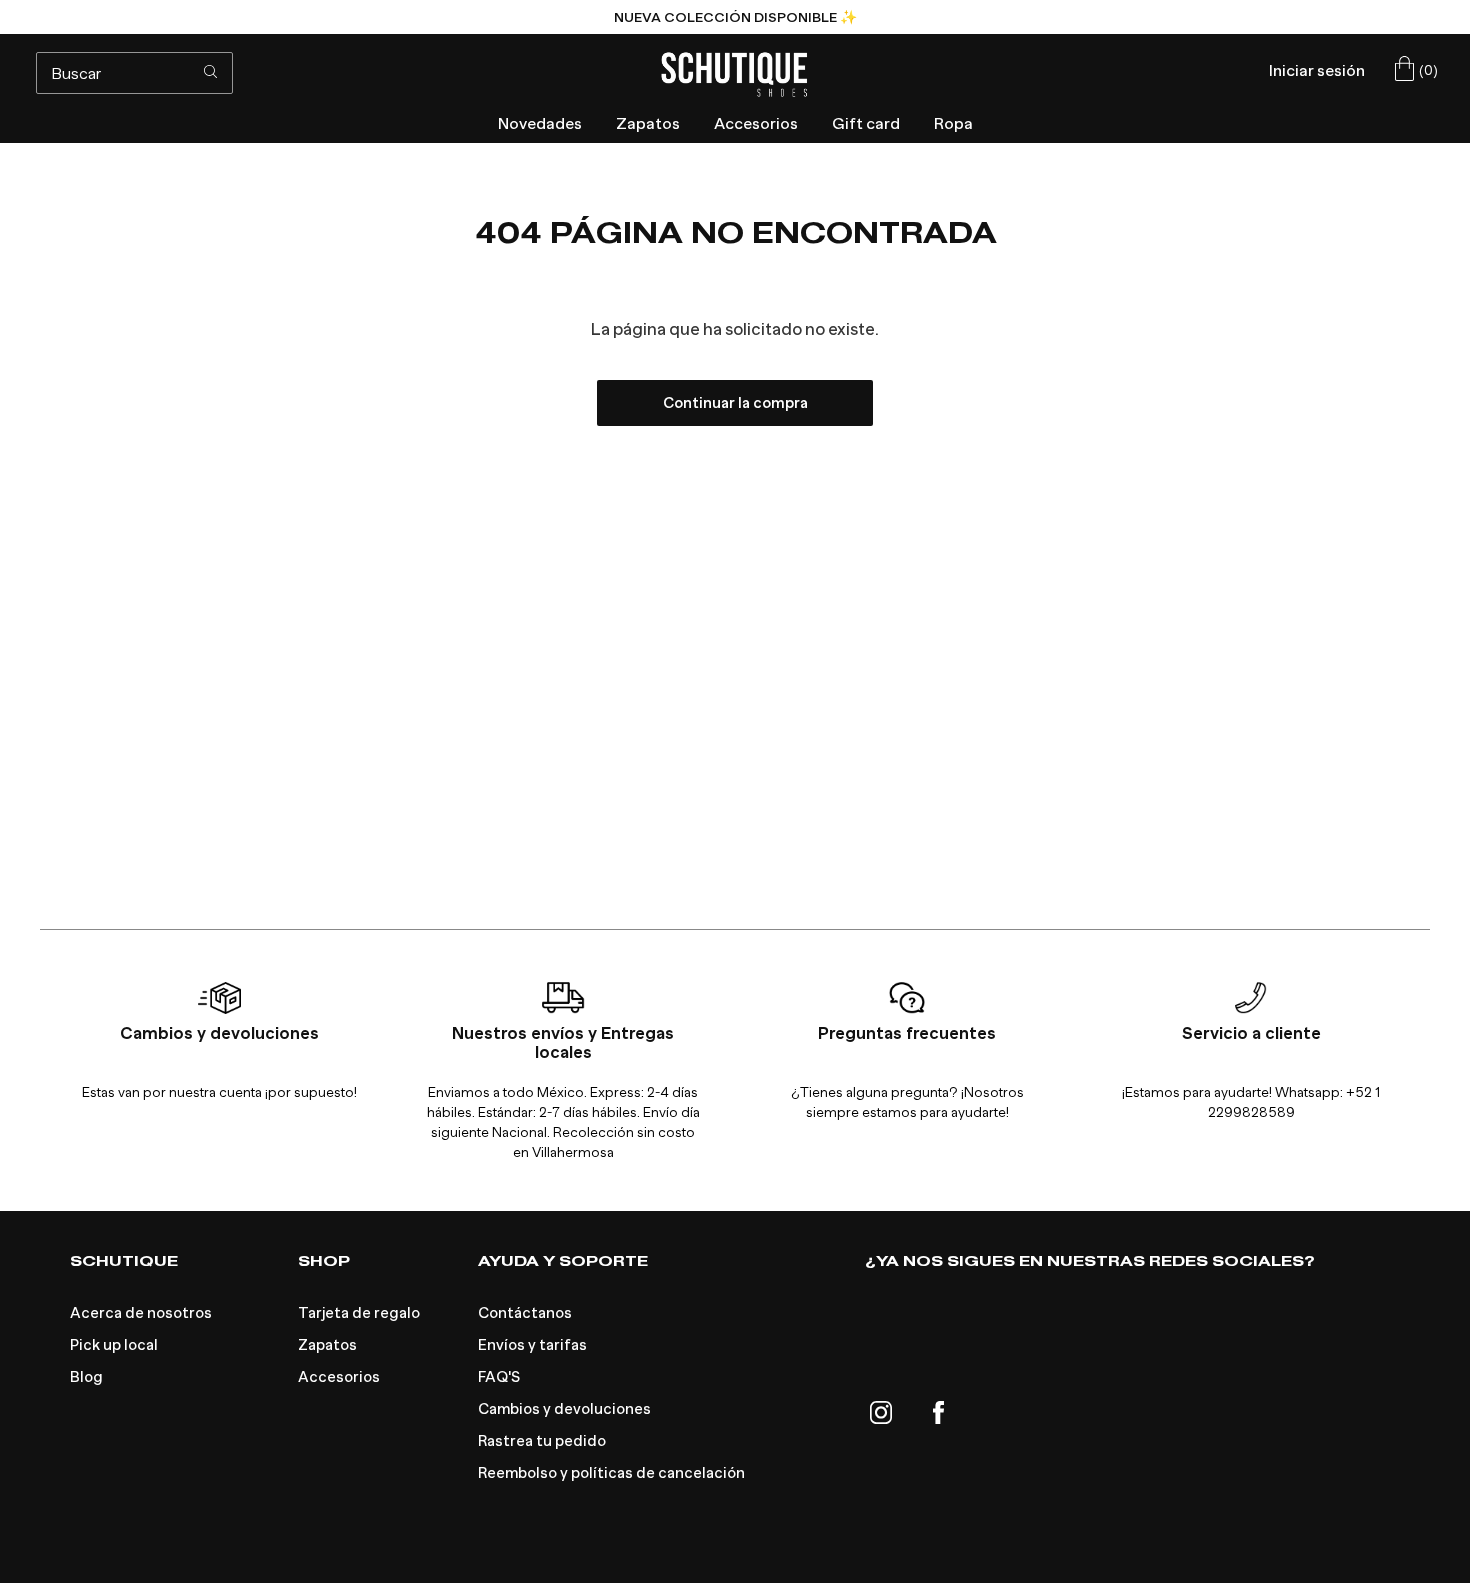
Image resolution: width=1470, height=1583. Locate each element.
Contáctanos (525, 1313)
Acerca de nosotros (141, 1313)
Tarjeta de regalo (359, 1313)
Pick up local (114, 1345)
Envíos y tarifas (532, 1345)
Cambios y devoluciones (564, 1409)
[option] (735, 17)
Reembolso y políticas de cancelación (611, 1473)
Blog (86, 1377)
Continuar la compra (735, 403)
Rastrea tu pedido (542, 1441)
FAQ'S (499, 1377)
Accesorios (339, 1377)
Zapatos (327, 1345)
